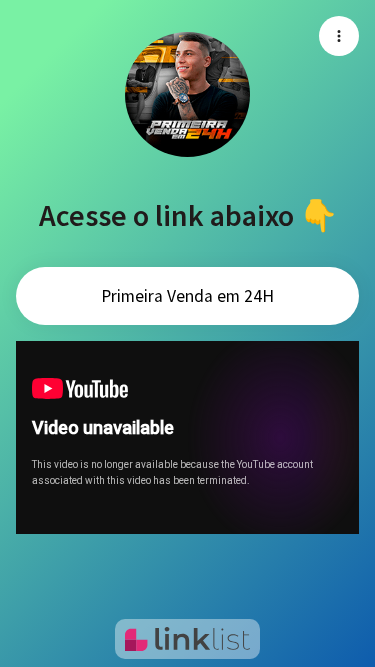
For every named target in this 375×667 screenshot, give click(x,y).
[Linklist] (187, 639)
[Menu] (339, 36)
